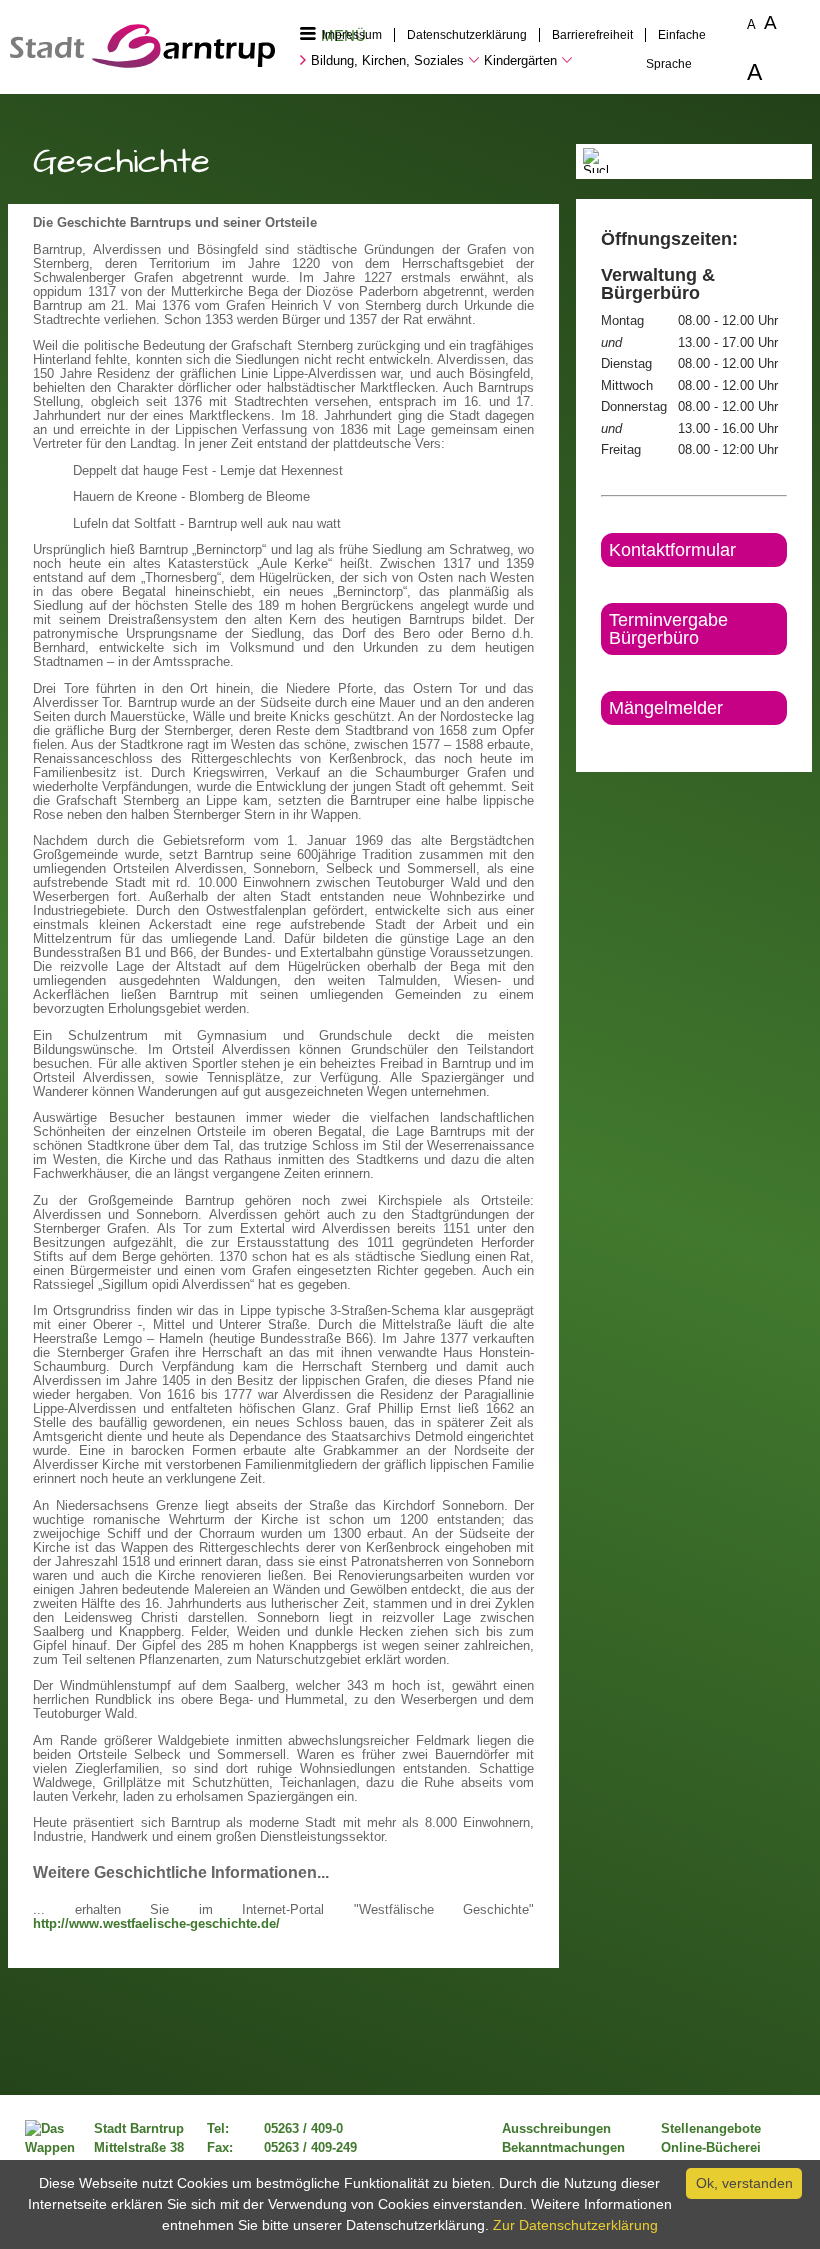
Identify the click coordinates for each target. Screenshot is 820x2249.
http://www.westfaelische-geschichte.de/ (156, 1924)
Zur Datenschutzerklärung (575, 2225)
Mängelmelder (666, 708)
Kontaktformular (672, 550)
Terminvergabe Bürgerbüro (668, 629)
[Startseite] (142, 63)
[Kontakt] (602, 742)
